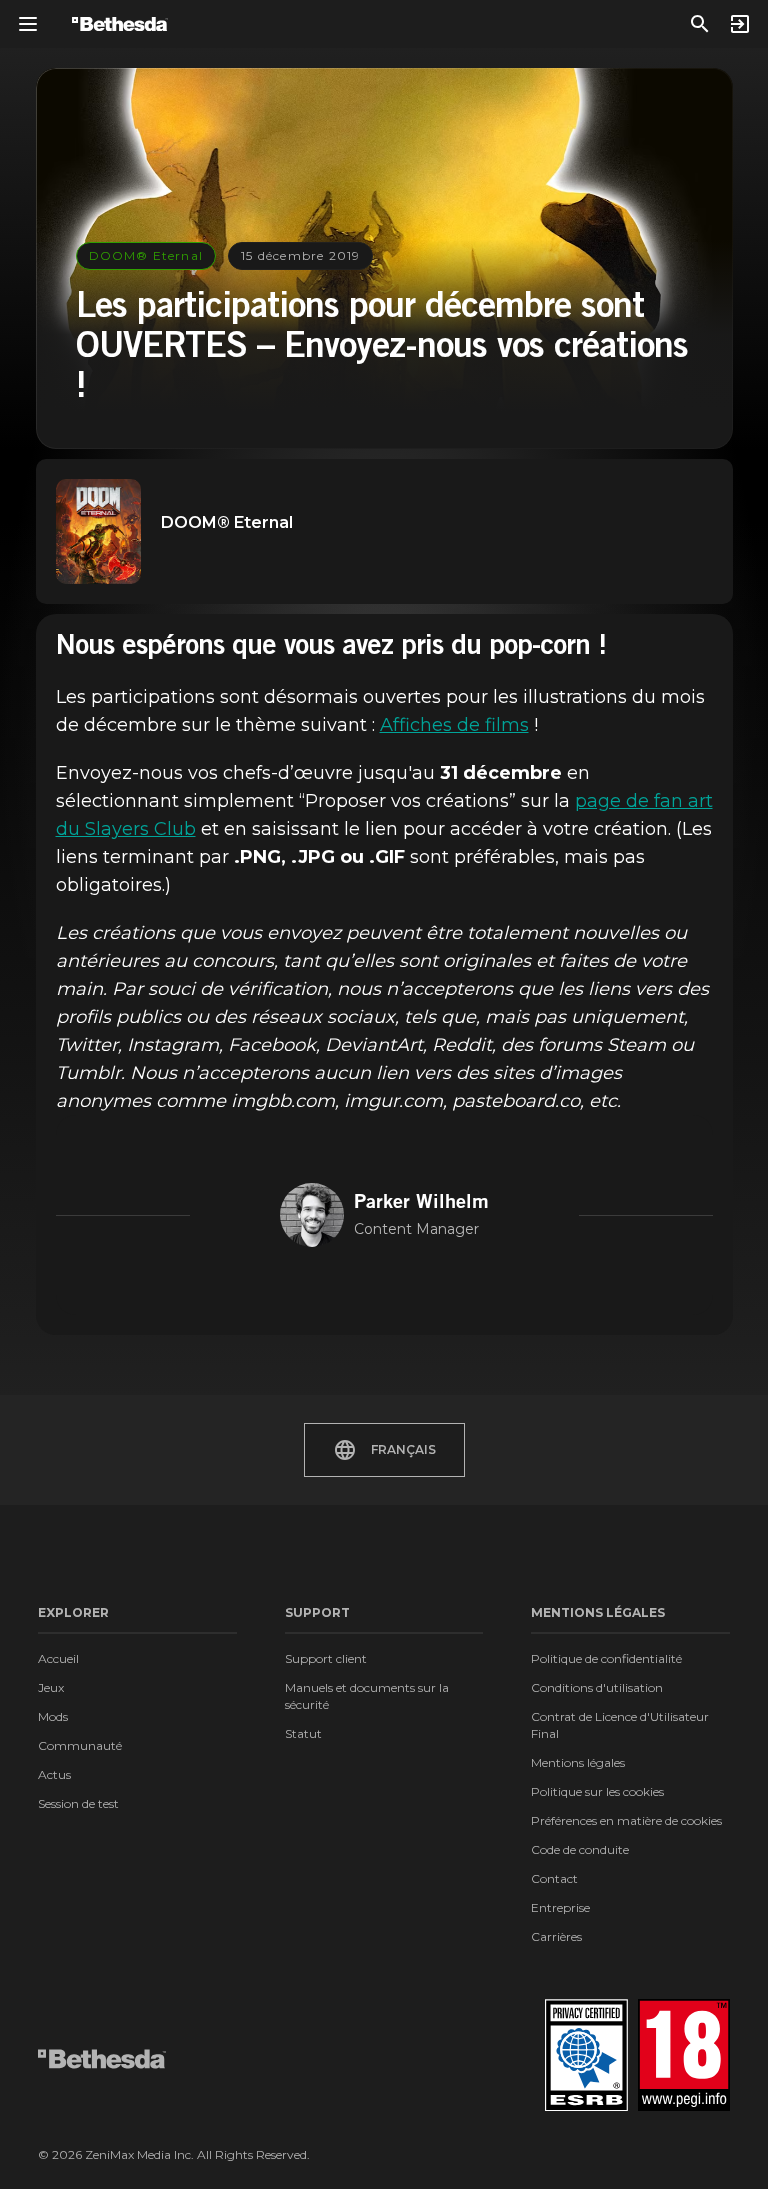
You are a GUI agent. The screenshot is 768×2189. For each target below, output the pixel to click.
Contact (554, 1878)
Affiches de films (454, 725)
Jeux (51, 1687)
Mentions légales (578, 1762)
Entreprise (560, 1907)
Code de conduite (580, 1849)
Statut (303, 1733)
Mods (53, 1716)
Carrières (556, 1936)
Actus (54, 1774)
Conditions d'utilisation (597, 1687)
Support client (326, 1658)
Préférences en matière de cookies (626, 1820)
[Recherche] (700, 24)
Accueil (58, 1658)
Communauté (80, 1745)
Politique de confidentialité (606, 1658)
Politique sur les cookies (597, 1791)
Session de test (78, 1803)
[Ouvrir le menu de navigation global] (28, 24)
